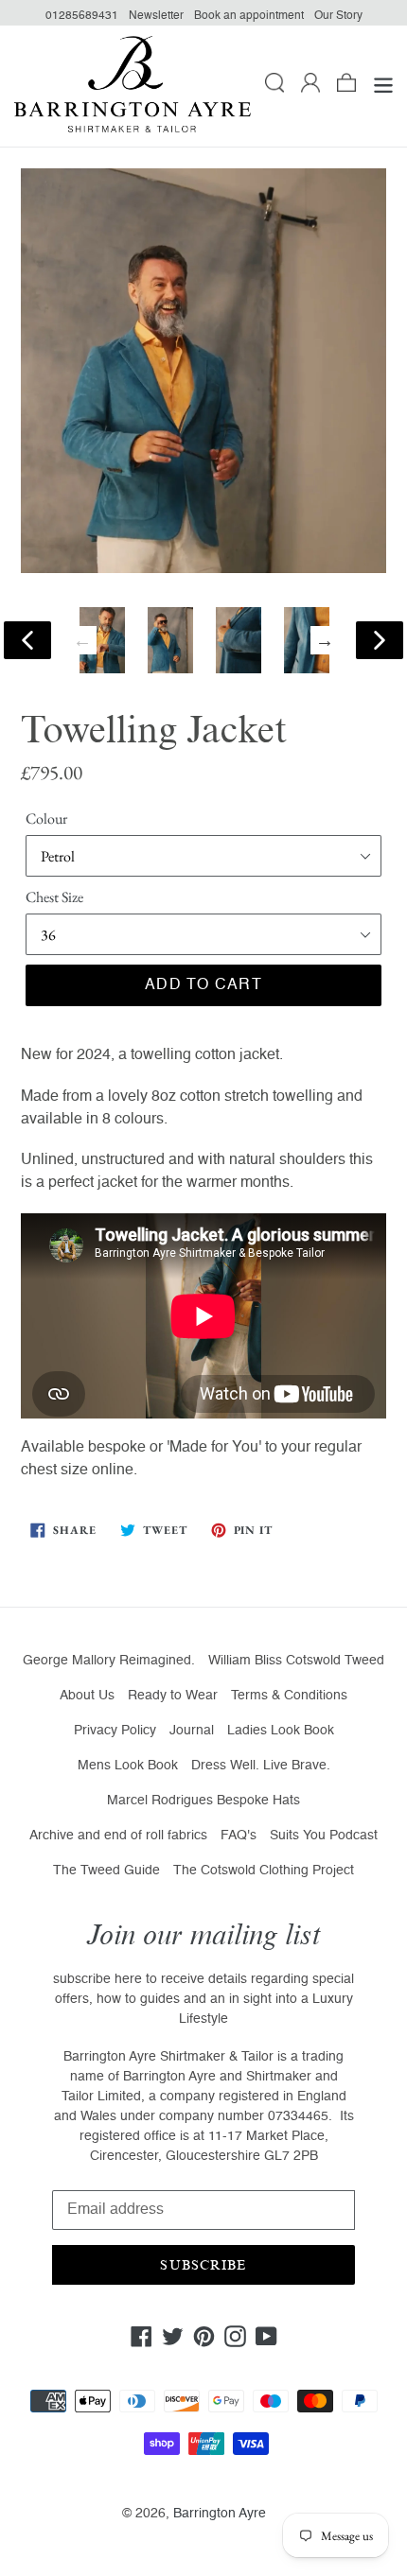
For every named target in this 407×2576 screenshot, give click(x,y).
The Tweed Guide (106, 1871)
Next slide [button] (325, 640)
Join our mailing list (203, 1935)
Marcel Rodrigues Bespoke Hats (203, 1801)
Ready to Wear (173, 1696)
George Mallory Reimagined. (109, 1661)
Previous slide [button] (82, 640)
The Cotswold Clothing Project (264, 1871)
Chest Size (54, 897)
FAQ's (239, 1836)
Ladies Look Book (281, 1731)
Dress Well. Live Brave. (261, 1766)
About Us (87, 1696)
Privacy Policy (115, 1731)
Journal (192, 1731)
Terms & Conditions (289, 1696)
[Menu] (383, 86)
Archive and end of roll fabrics (118, 1836)
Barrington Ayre (220, 2514)
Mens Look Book (128, 1766)
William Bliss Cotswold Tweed (296, 1661)
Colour (46, 818)
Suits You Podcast (324, 1836)
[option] (102, 640)
